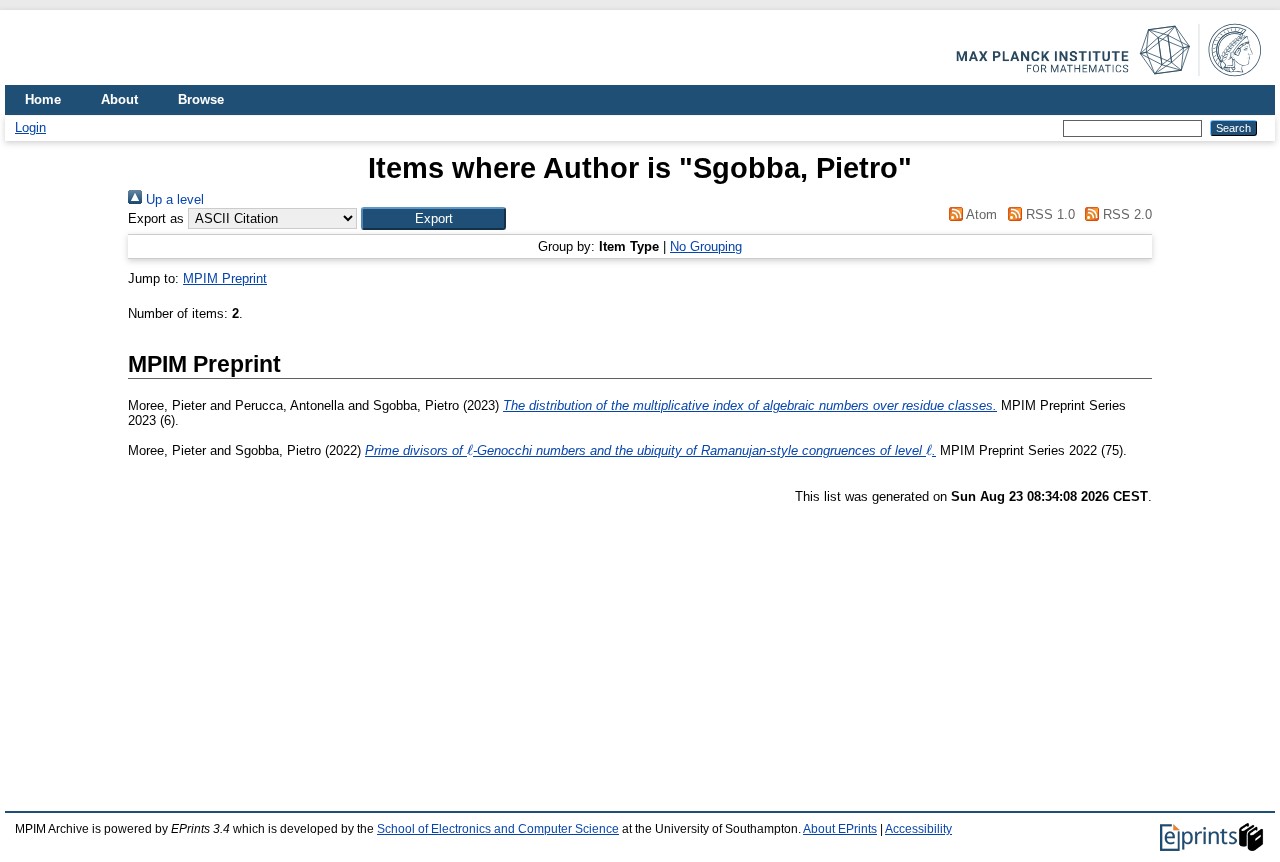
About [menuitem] (119, 99)
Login (30, 127)
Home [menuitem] (43, 99)
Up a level (173, 199)
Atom (980, 214)
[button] (433, 218)
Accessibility (918, 829)
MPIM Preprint (225, 278)
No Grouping (706, 246)
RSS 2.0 (1125, 214)
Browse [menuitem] (201, 99)
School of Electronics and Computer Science (498, 829)
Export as (156, 218)
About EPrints (840, 829)
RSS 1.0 (1048, 214)
